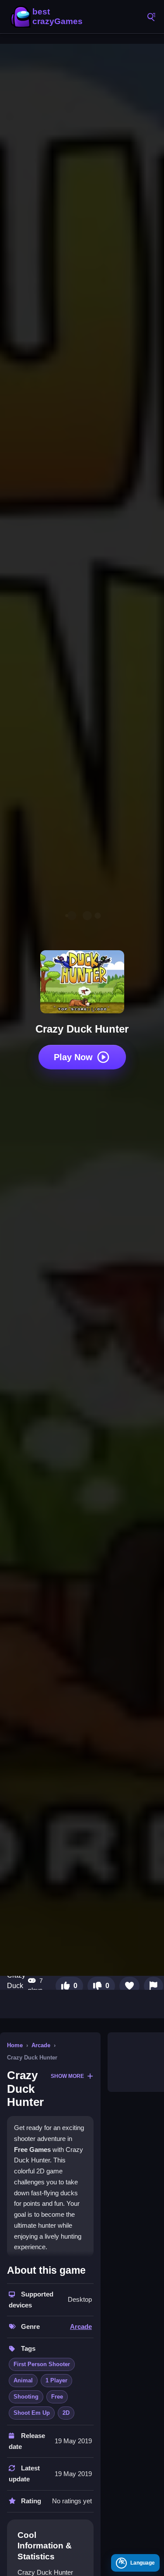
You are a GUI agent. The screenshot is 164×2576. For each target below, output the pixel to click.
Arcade (41, 2045)
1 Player (56, 2380)
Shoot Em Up (32, 2413)
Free (57, 2397)
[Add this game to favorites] (129, 1986)
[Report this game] (154, 1986)
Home (15, 2045)
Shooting (26, 2397)
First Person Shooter (42, 2364)
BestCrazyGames (48, 17)
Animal (23, 2380)
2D (66, 2413)
